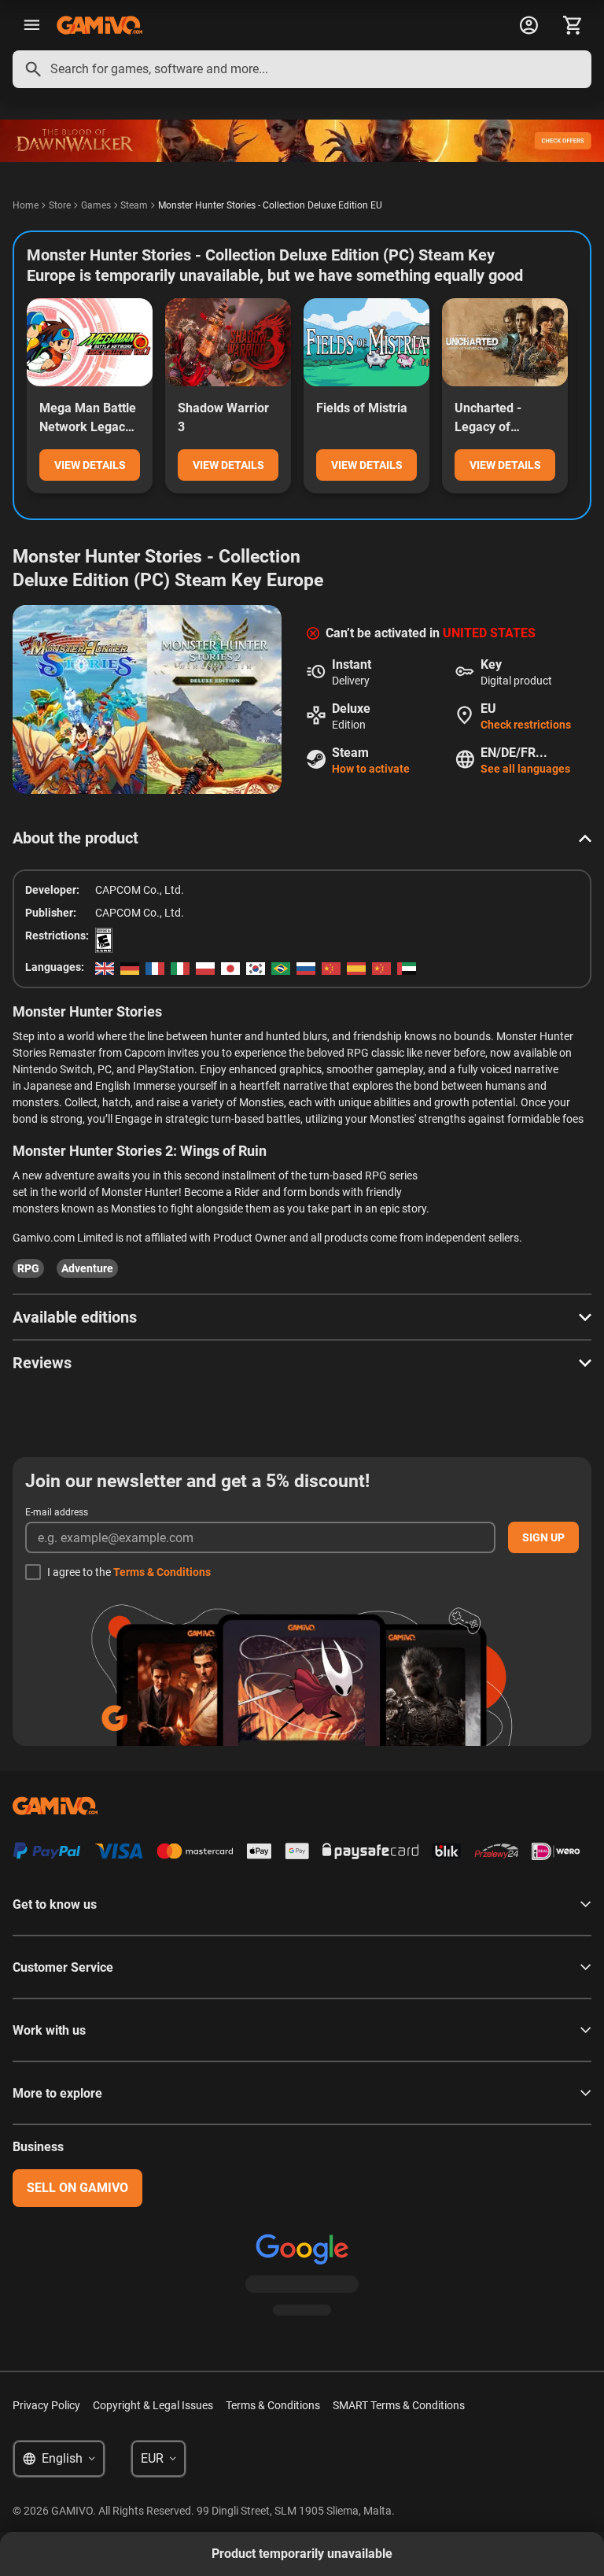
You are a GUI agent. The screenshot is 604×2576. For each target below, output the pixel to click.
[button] (302, 838)
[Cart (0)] (573, 25)
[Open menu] (31, 25)
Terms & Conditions (162, 1572)
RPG (28, 1268)
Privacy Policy (46, 2405)
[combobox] (302, 69)
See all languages (525, 769)
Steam (134, 205)
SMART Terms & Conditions (399, 2405)
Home (26, 205)
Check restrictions (526, 725)
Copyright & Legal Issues (153, 2405)
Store (60, 205)
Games (96, 205)
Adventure (87, 1268)
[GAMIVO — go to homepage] (99, 25)
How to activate (371, 769)
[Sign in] (528, 25)
